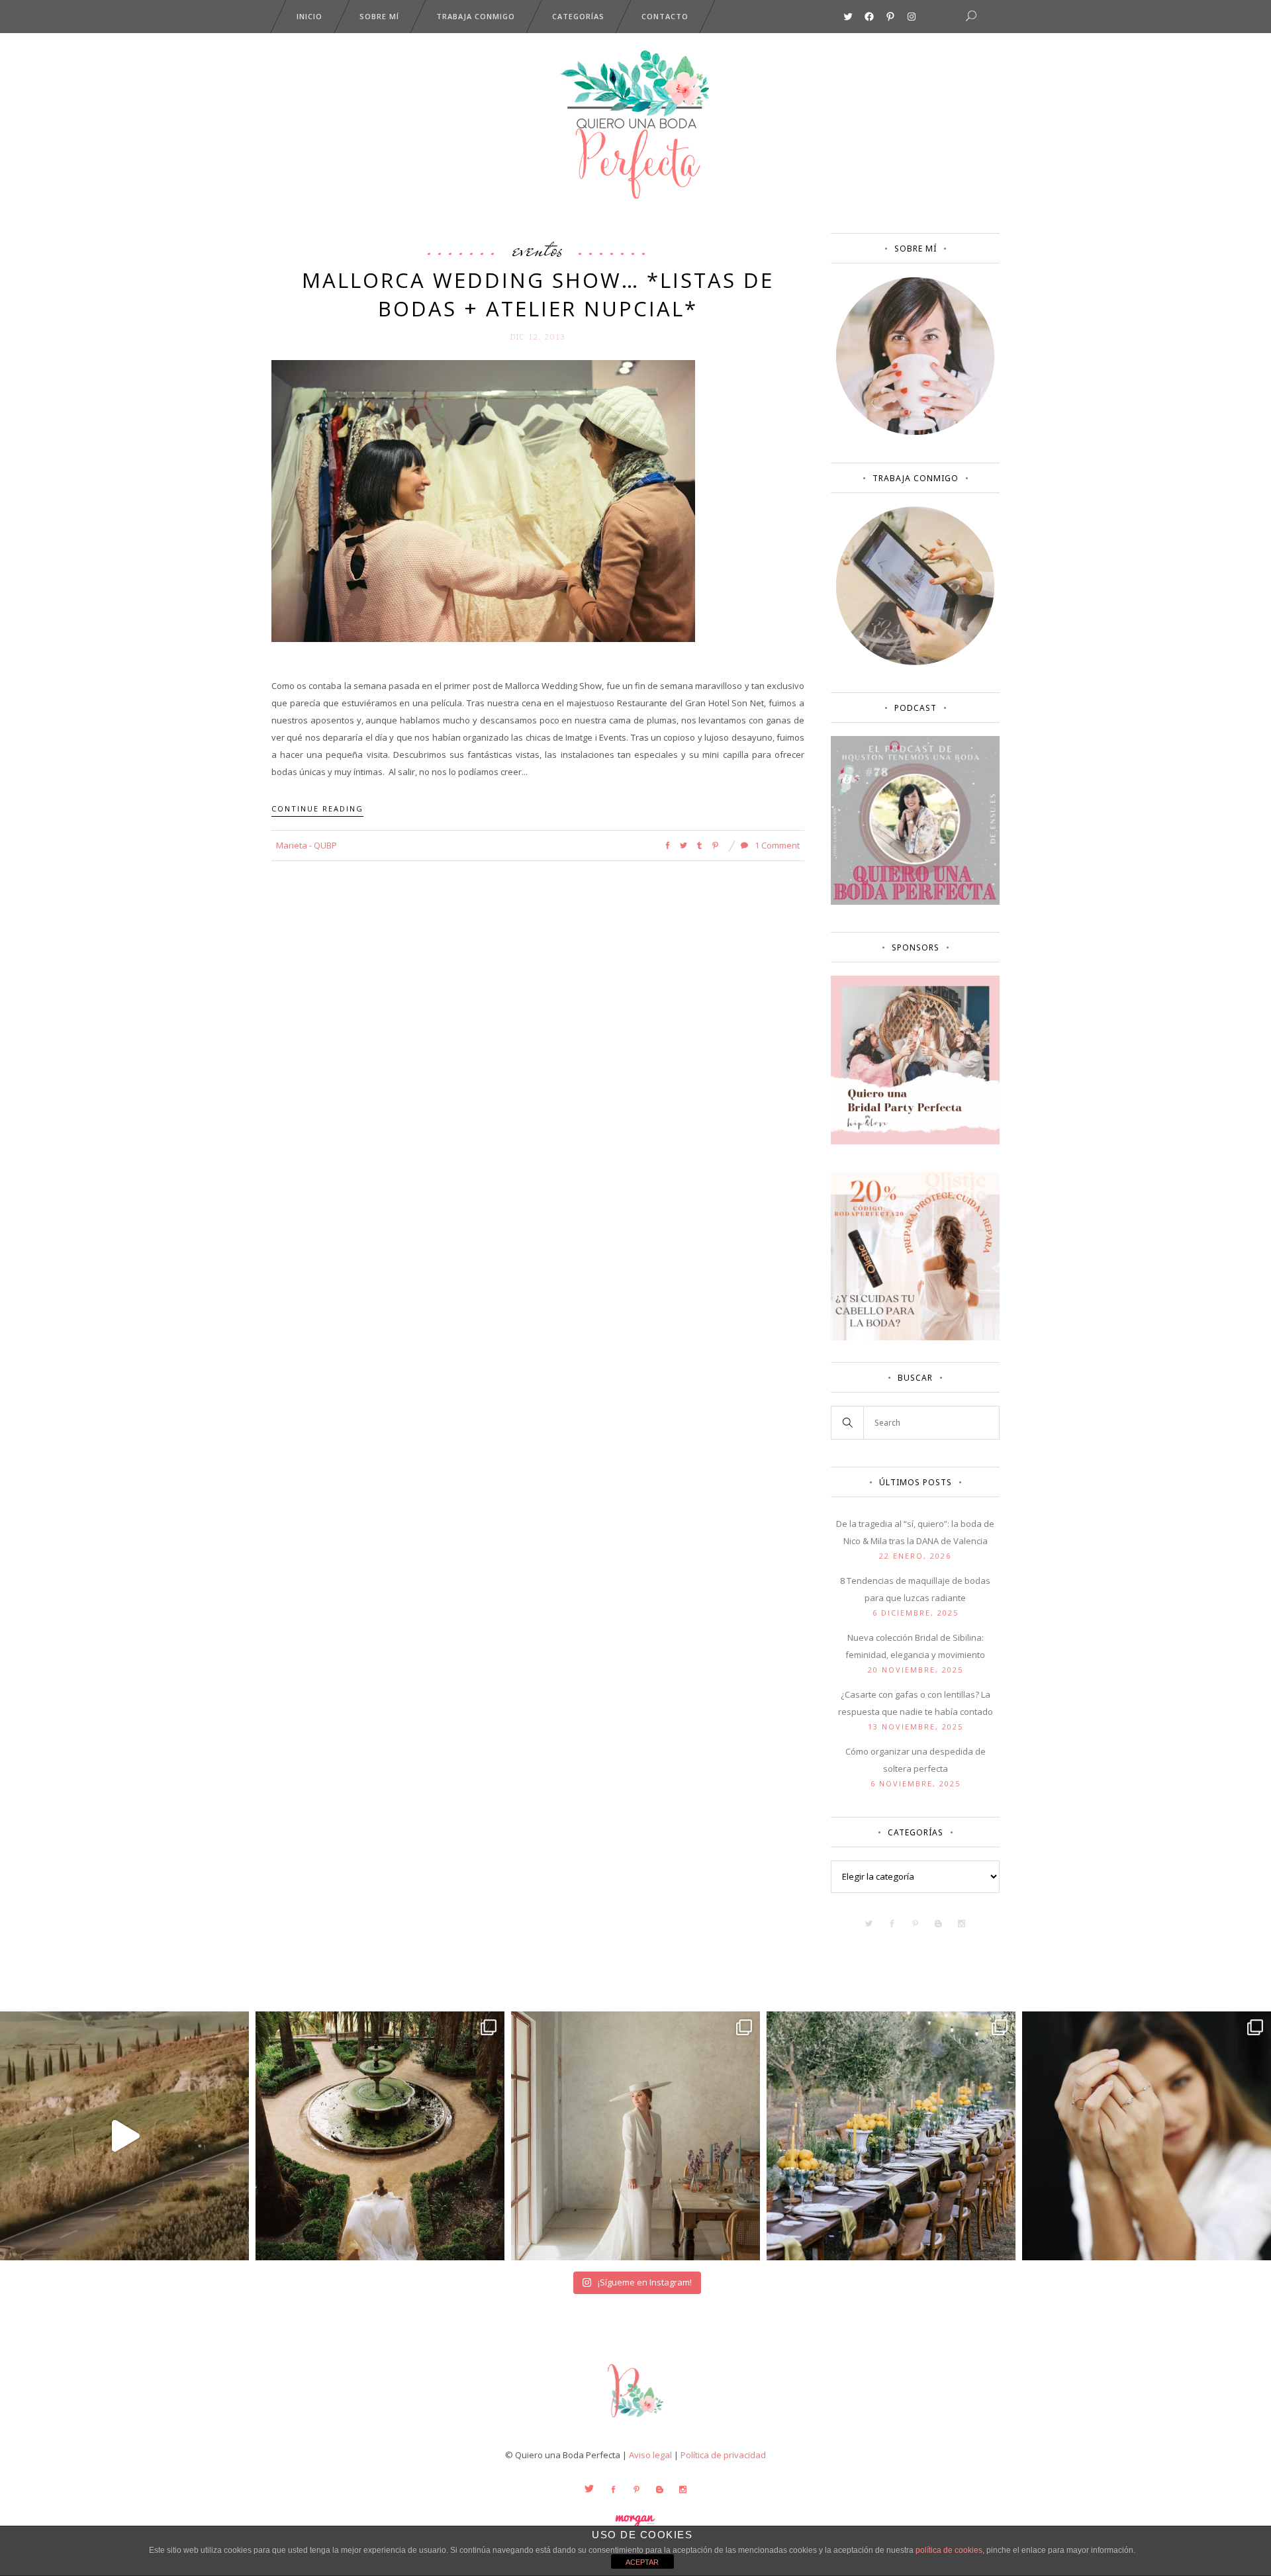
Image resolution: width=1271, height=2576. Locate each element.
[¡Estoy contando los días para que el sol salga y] (891, 2136)
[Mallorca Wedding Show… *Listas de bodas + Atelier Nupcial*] (483, 500)
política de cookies (949, 2550)
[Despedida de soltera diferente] (915, 1141)
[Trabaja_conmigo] (915, 662)
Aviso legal (650, 2455)
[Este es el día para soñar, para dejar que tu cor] (380, 2136)
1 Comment (776, 845)
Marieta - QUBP (306, 845)
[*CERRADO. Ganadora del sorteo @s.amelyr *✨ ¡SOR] (1147, 2136)
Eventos (538, 249)
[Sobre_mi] (915, 432)
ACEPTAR (642, 2562)
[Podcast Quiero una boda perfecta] (915, 901)
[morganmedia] (635, 2420)
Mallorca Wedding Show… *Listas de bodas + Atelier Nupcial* (538, 294)
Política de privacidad (723, 2455)
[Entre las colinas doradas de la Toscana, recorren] (124, 2136)
